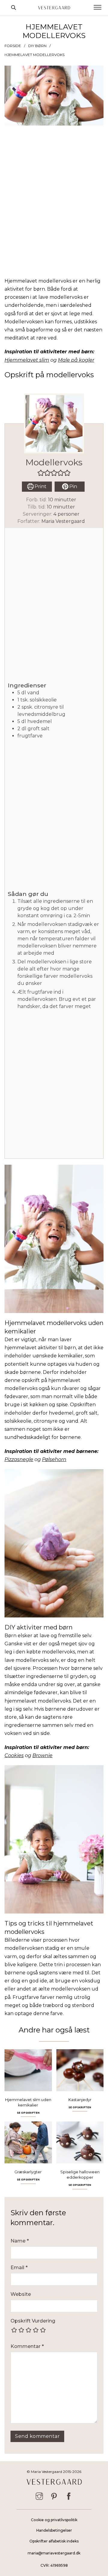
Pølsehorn (54, 1459)
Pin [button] (73, 486)
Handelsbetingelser (54, 2530)
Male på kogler (76, 360)
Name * (20, 2241)
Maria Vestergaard (63, 521)
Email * (19, 2268)
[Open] (97, 7)
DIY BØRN (37, 46)
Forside (13, 46)
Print (40, 486)
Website (21, 2294)
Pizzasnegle (19, 1459)
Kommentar (27, 2346)
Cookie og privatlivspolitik (54, 2520)
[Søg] (13, 7)
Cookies (14, 1755)
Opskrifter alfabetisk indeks (54, 2541)
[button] (41, 473)
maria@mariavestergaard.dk (54, 2553)
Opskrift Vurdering (33, 2321)
